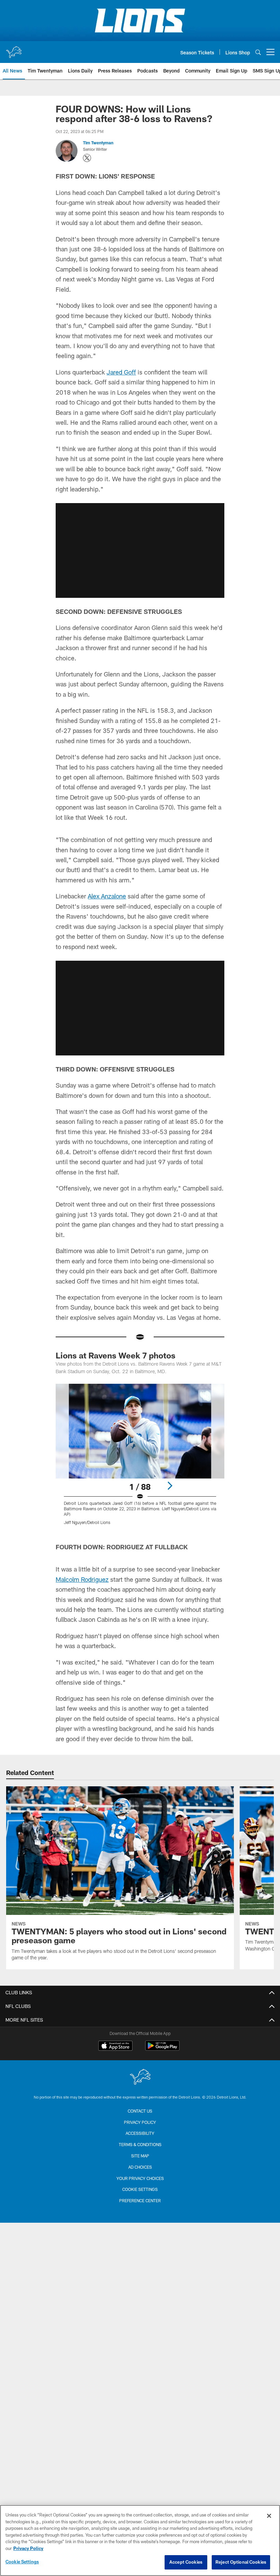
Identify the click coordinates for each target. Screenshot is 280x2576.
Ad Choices (140, 2167)
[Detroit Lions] (140, 2078)
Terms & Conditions (140, 2144)
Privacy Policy (140, 2122)
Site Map (140, 2156)
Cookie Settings (140, 2189)
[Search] (258, 52)
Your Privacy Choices (140, 2178)
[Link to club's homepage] (14, 49)
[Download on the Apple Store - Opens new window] (115, 2047)
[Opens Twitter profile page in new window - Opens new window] (87, 158)
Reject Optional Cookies (241, 2562)
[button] (140, 550)
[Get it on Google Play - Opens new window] (162, 2049)
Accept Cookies (186, 2562)
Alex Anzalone (107, 896)
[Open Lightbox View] (140, 1458)
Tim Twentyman (98, 143)
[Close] (269, 2516)
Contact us (140, 2111)
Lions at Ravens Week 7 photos (116, 1355)
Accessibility (140, 2133)
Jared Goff (121, 372)
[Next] (170, 1486)
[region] (140, 2540)
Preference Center (140, 2200)
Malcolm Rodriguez (82, 1579)
